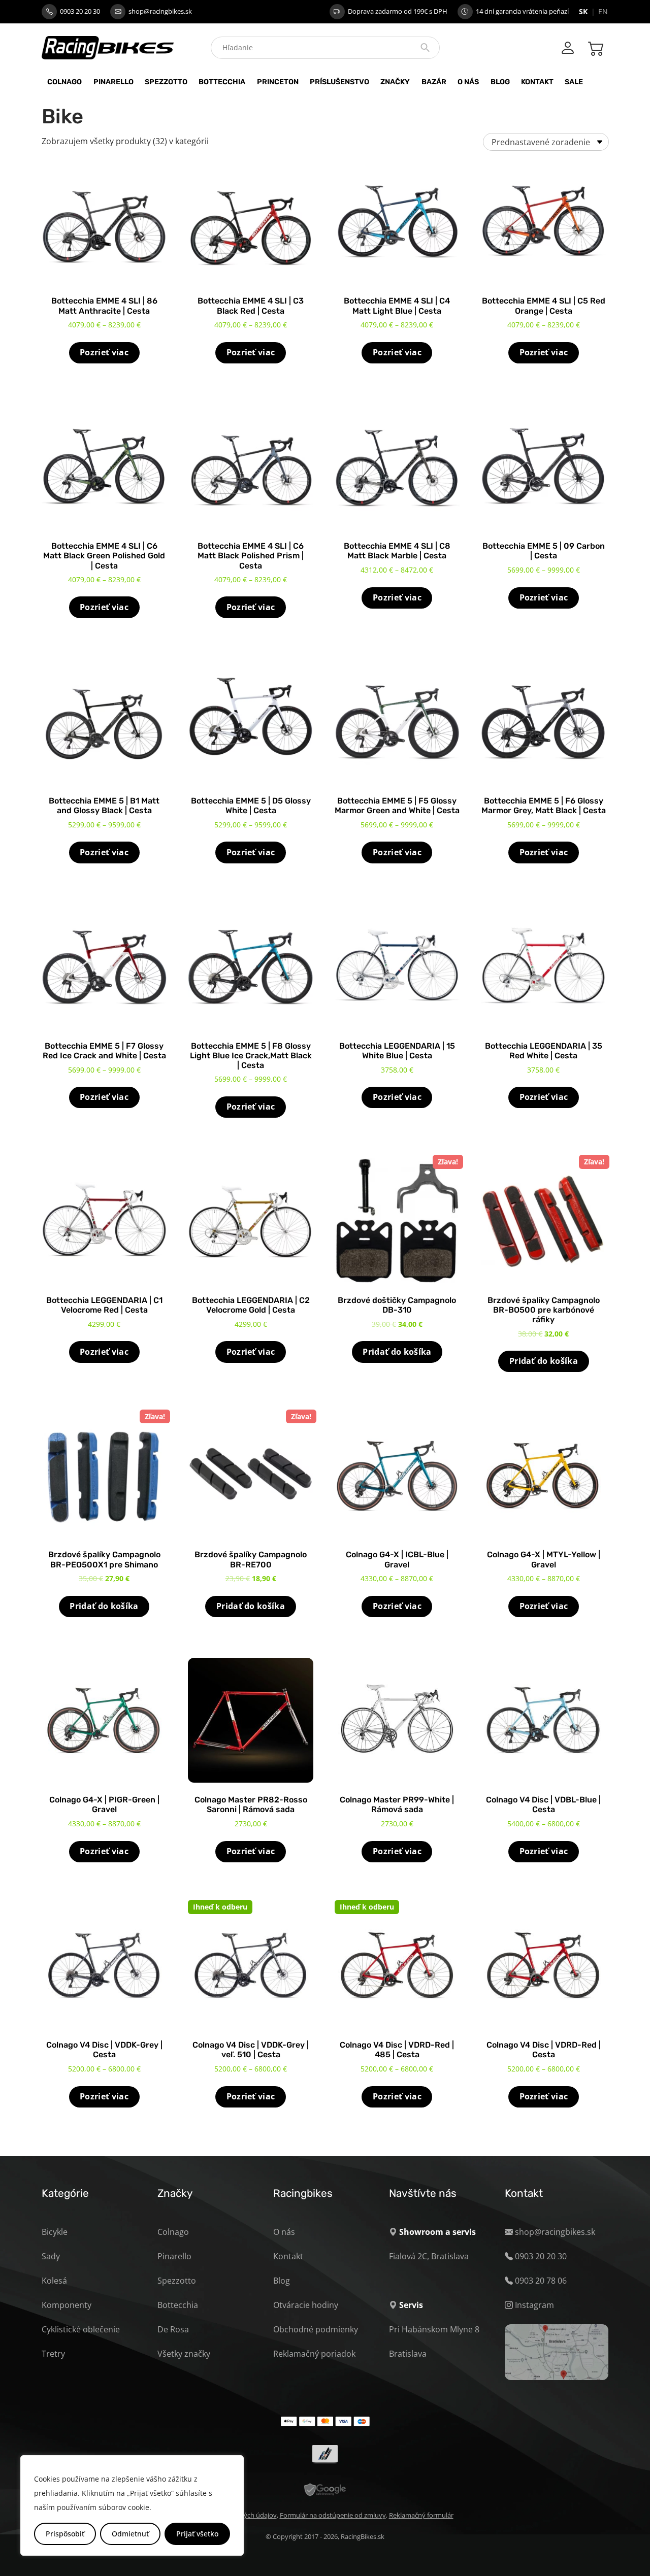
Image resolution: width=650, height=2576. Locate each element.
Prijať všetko (197, 2534)
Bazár (434, 82)
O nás (468, 82)
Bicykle (55, 2232)
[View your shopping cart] (596, 48)
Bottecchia (222, 82)
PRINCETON (278, 82)
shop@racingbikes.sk (160, 11)
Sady (51, 2256)
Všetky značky (184, 2354)
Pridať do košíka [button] (397, 1352)
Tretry (53, 2354)
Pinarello (113, 82)
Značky (395, 82)
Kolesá (54, 2281)
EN (603, 11)
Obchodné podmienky (316, 2329)
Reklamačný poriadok (314, 2354)
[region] (132, 2505)
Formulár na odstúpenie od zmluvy (333, 2515)
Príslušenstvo (339, 82)
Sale (574, 82)
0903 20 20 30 (80, 11)
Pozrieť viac (104, 352)
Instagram (534, 2305)
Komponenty (67, 2305)
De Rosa (173, 2329)
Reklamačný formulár (421, 2515)
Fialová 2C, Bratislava (429, 2256)
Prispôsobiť (65, 2534)
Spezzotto (166, 82)
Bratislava (408, 2354)
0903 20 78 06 (541, 2281)
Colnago (64, 82)
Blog (500, 82)
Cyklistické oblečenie (81, 2329)
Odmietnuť (130, 2534)
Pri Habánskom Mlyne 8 (434, 2329)
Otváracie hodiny (306, 2305)
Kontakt (537, 82)
